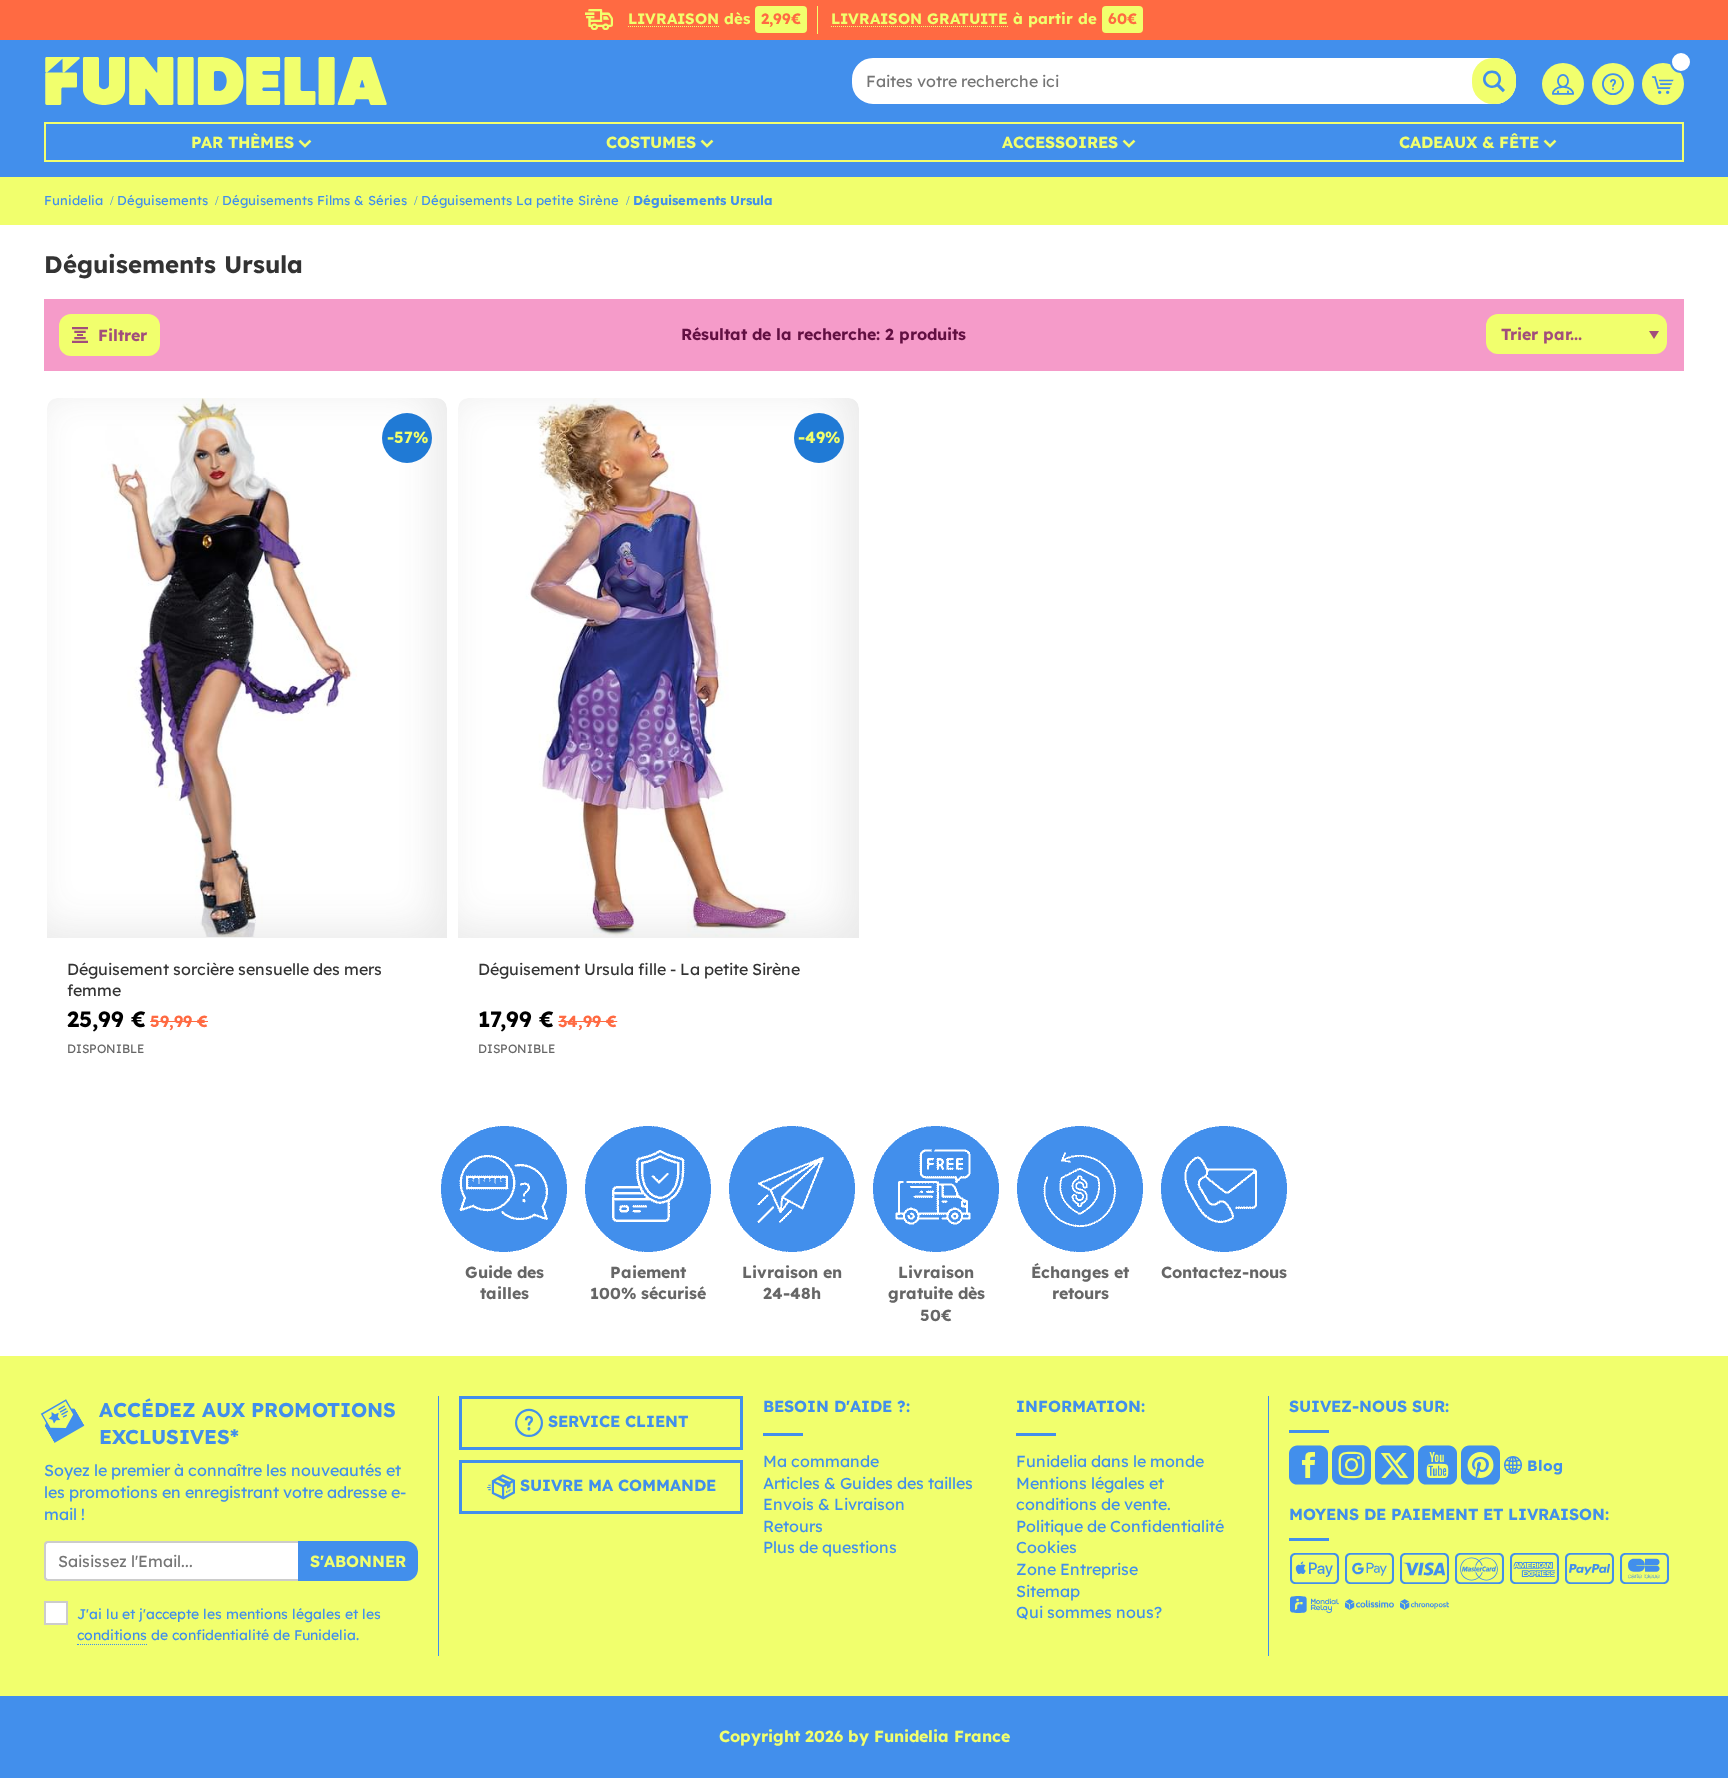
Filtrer (122, 335)
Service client (615, 1422)
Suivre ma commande (615, 1486)
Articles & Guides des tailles (868, 1483)
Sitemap (1048, 1591)
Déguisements (162, 200)
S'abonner (358, 1561)
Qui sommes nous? (1089, 1612)
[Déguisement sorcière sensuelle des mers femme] (247, 668)
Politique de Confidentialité (1120, 1526)
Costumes (651, 142)
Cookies (1046, 1547)
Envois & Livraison (834, 1504)
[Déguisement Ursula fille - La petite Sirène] (658, 668)
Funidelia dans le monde (1110, 1461)
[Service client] (1613, 84)
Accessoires (1060, 142)
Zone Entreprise (1077, 1569)
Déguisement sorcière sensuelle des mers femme (224, 979)
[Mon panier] (1663, 84)
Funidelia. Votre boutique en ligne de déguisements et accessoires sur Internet (215, 81)
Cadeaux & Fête (1469, 142)
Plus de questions (830, 1547)
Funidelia (73, 200)
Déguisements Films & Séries (314, 200)
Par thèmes (242, 142)
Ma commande (821, 1461)
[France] (1308, 1467)
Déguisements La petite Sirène (520, 200)
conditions (112, 1635)
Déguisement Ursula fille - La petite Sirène (639, 969)
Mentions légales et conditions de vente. (1093, 1494)
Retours (793, 1526)
